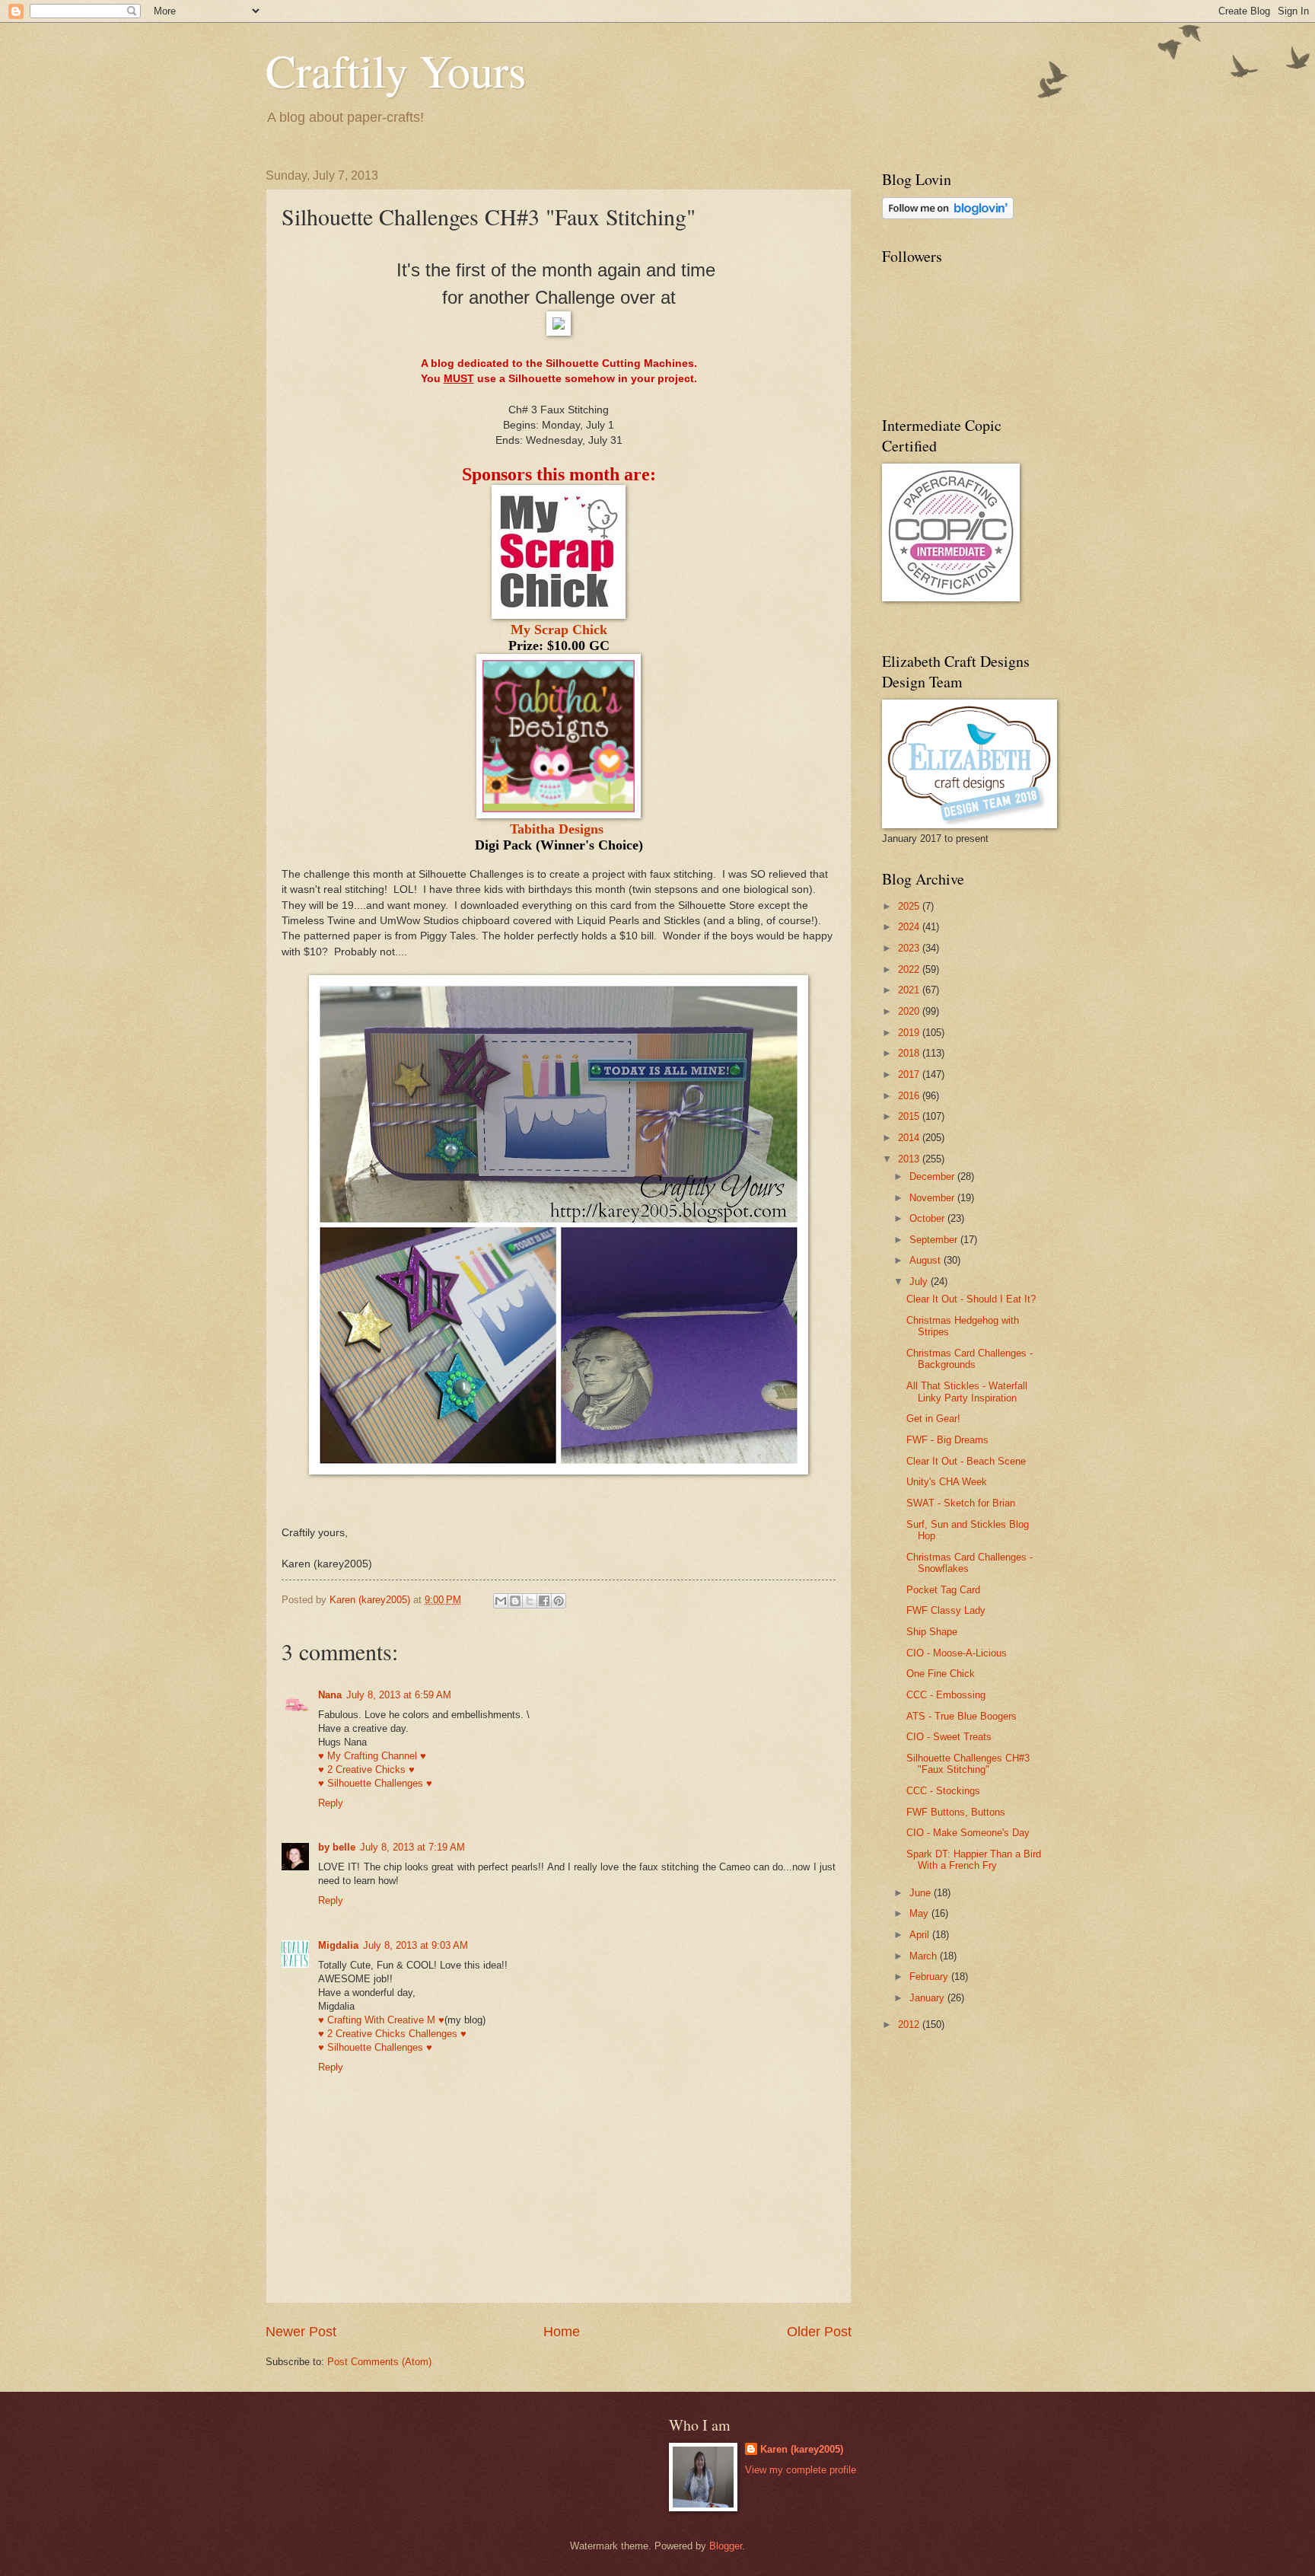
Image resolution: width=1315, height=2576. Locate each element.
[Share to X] (530, 1601)
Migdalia (338, 1945)
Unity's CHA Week (947, 1482)
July (920, 1282)
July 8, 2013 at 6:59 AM (399, 1695)
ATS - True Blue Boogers (962, 1716)
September (935, 1240)
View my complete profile (801, 2470)
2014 (910, 1138)
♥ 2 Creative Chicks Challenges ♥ (392, 2034)
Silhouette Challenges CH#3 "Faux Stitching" (968, 1764)
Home (562, 2332)
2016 (910, 1096)
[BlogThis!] (515, 1601)
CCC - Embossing (946, 1695)
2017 (910, 1074)
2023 (910, 948)
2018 (910, 1053)
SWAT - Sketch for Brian (961, 1503)
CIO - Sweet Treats (949, 1737)
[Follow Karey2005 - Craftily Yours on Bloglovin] (948, 216)
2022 (910, 969)
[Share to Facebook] (544, 1601)
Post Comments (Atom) (379, 2362)
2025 (910, 906)
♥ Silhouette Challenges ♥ (375, 1783)
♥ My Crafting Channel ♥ (372, 1756)
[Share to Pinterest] (559, 1601)
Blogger (726, 2546)
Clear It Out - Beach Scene (966, 1461)
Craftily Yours (396, 70)
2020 (910, 1011)
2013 (910, 1159)
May (920, 1913)
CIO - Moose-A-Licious (957, 1653)
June (922, 1893)
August (927, 1260)
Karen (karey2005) (802, 2449)
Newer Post (301, 2332)
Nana (330, 1695)
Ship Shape (932, 1632)
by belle (337, 1847)
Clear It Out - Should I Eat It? (971, 1299)
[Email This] (501, 1601)
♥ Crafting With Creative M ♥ (381, 2020)
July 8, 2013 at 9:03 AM (416, 1945)
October (928, 1218)
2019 (910, 1033)
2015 (910, 1116)
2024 (910, 927)
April (921, 1935)
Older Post (819, 2332)
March (925, 1956)
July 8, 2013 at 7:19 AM (412, 1847)
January (928, 1998)
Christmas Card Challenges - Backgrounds (970, 1359)
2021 (910, 990)
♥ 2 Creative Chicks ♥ (366, 1769)
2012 (910, 2024)
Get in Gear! (933, 1419)
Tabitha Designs (557, 829)
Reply (331, 1803)
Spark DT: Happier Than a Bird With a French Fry (974, 1860)
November (933, 1198)
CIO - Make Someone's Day (968, 1833)
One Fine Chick (941, 1674)
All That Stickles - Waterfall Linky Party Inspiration (967, 1392)
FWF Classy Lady (946, 1610)
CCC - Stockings (943, 1791)
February (930, 1977)
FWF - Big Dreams (947, 1440)
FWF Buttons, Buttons (956, 1812)
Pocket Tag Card (943, 1590)
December (933, 1176)
